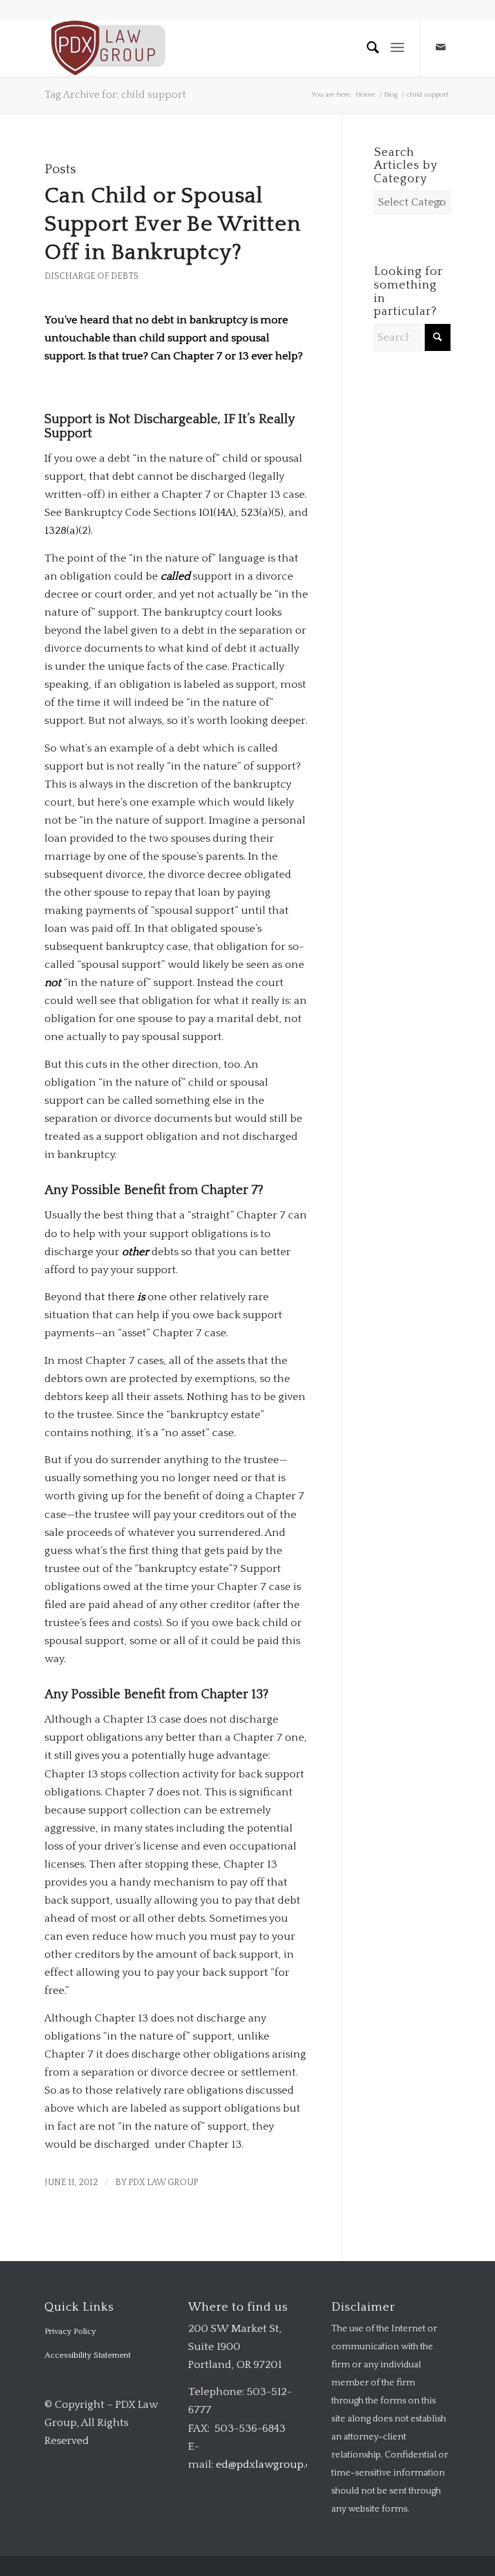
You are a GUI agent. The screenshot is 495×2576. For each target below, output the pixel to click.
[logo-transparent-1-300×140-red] (107, 48)
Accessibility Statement (88, 2355)
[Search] (367, 48)
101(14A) (217, 513)
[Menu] (397, 48)
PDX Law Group (163, 2183)
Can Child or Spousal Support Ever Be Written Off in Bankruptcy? (173, 224)
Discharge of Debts (92, 276)
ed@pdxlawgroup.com (272, 2465)
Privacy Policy (70, 2331)
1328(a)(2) (68, 531)
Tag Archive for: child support (115, 95)
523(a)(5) (262, 513)
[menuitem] (367, 48)
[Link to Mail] (441, 48)
